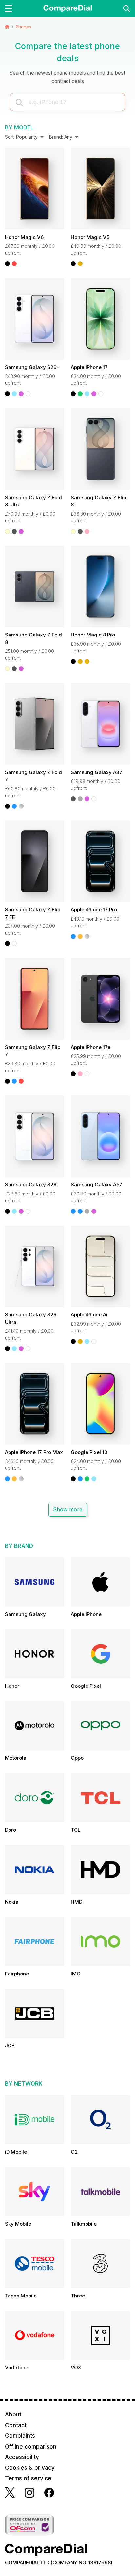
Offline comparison (31, 2447)
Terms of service (28, 2478)
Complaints (20, 2436)
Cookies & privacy (30, 2468)
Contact (16, 2425)
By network (24, 2084)
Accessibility (22, 2457)
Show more (67, 1510)
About (13, 2415)
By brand (19, 1546)
